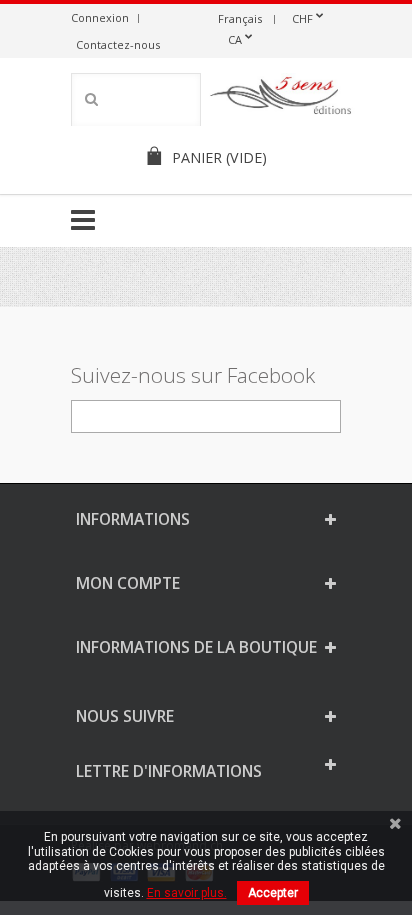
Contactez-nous (118, 44)
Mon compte (128, 583)
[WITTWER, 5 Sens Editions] (281, 99)
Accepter (273, 893)
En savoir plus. (187, 893)
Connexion (100, 17)
